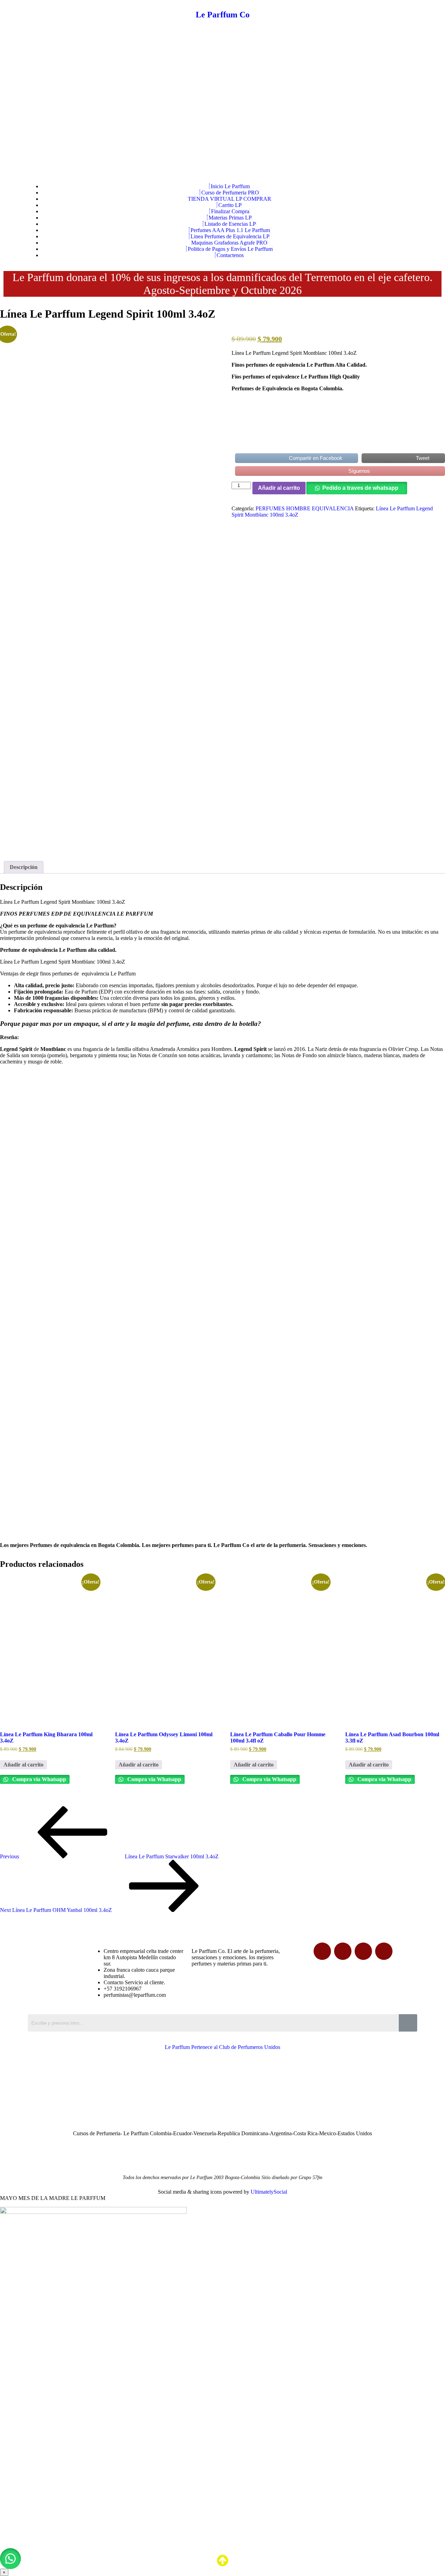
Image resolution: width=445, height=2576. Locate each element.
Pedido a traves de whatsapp (360, 488)
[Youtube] (363, 1951)
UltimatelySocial (269, 2192)
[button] (10, 2559)
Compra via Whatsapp (38, 1779)
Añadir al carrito (279, 488)
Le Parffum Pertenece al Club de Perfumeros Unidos (222, 2047)
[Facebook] (322, 1951)
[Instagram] (384, 1951)
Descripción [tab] (24, 867)
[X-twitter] (343, 1951)
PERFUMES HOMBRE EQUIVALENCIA (305, 508)
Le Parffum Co (223, 15)
